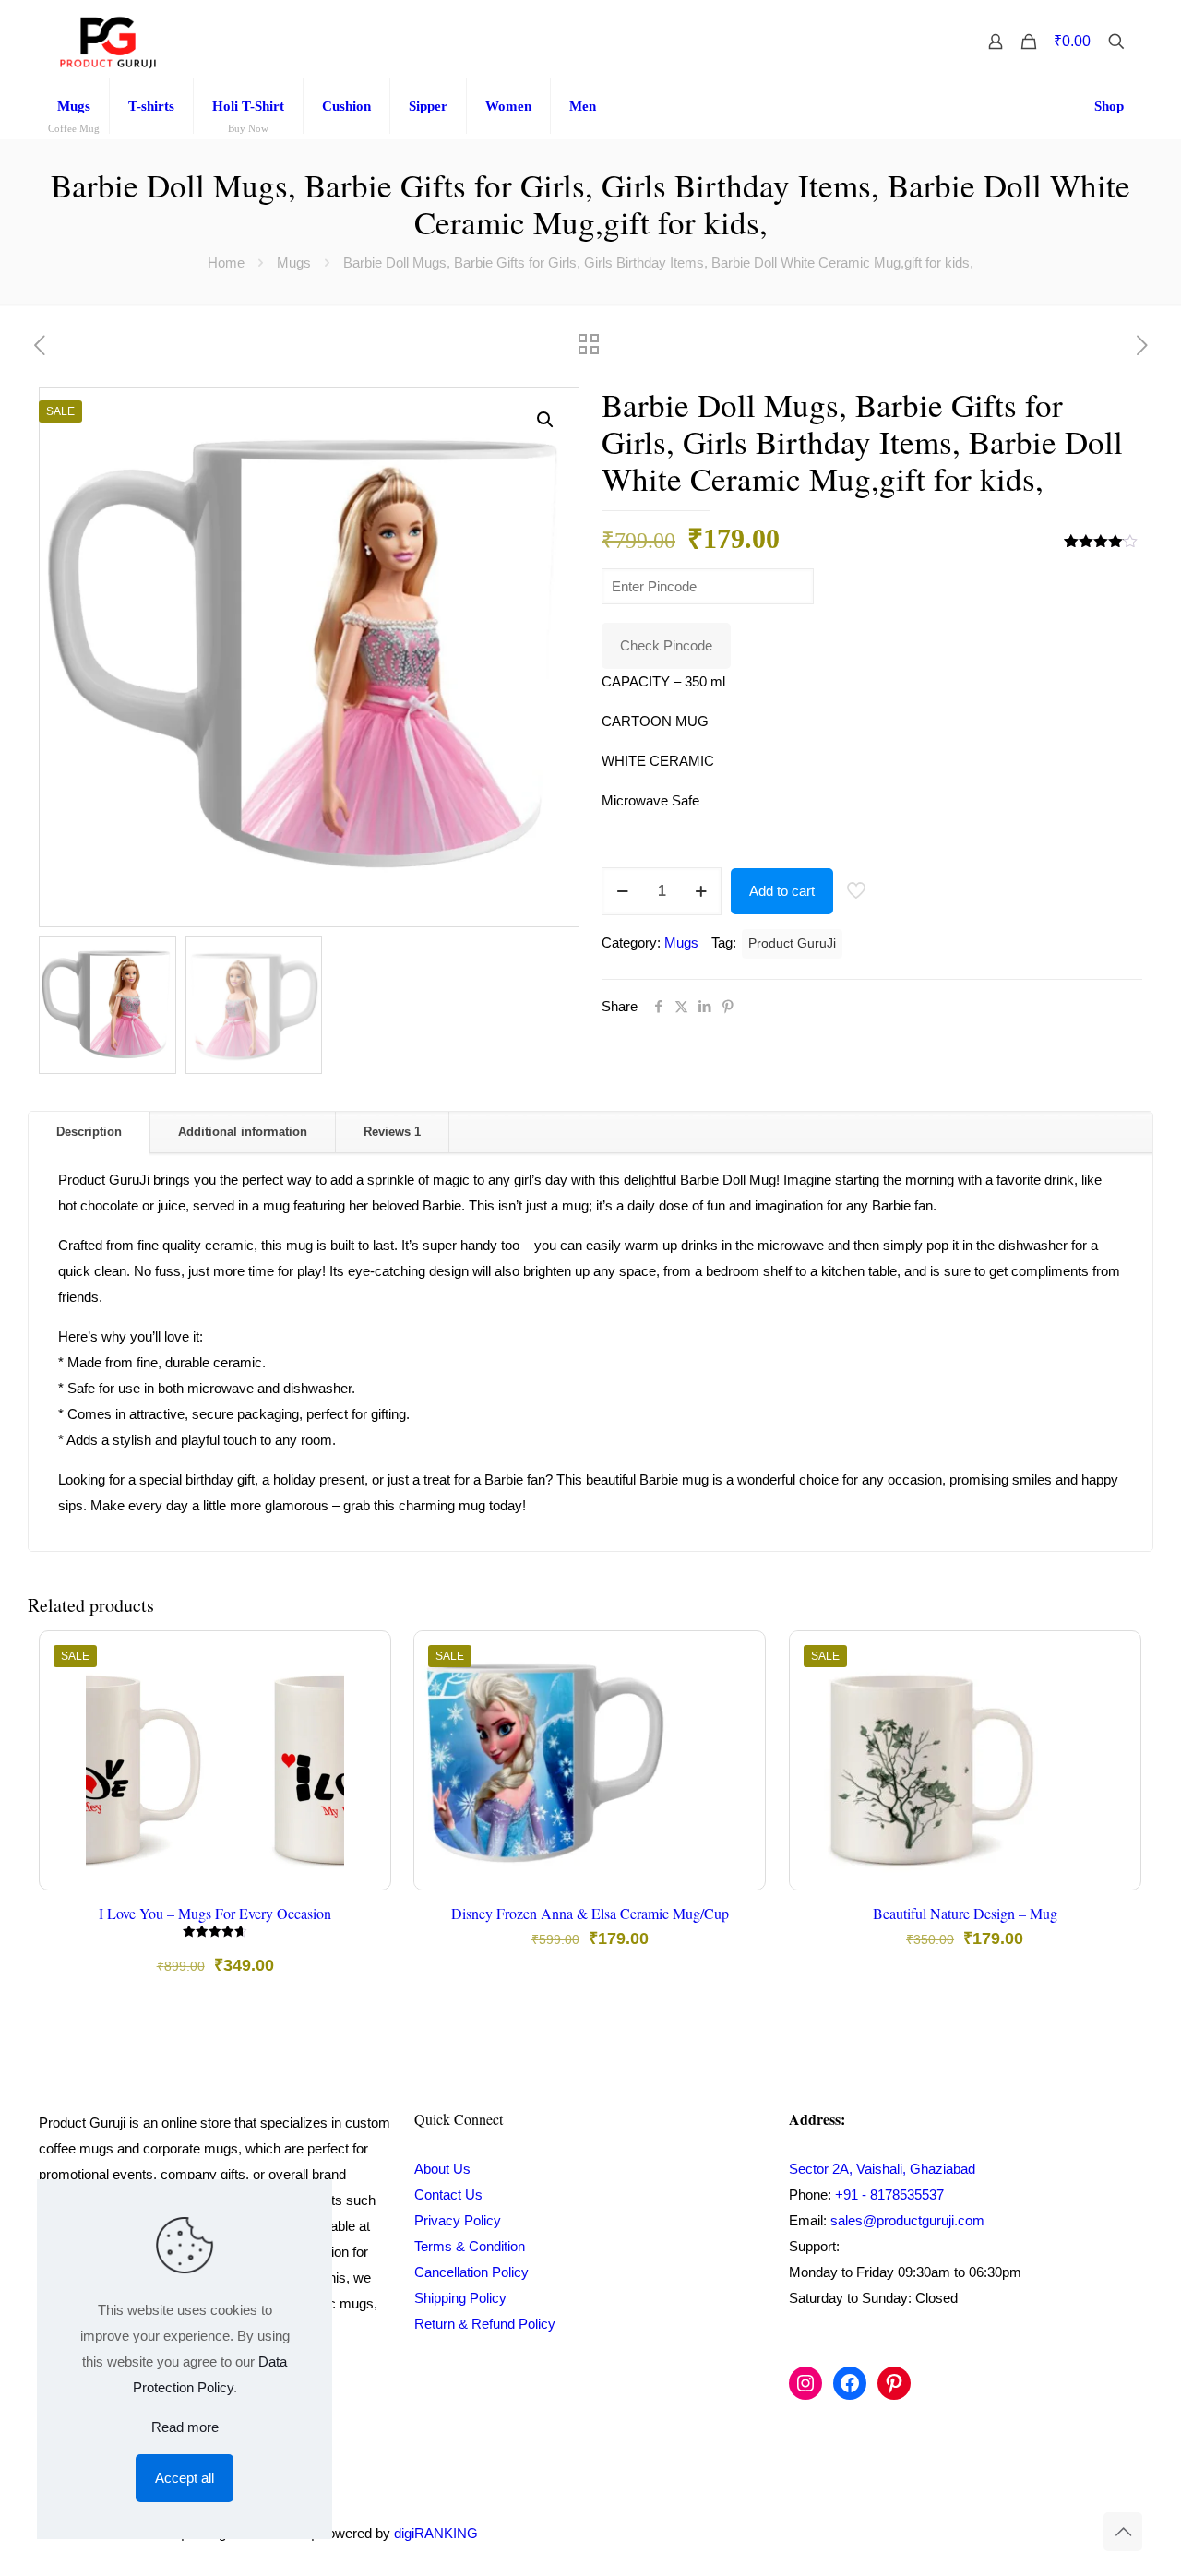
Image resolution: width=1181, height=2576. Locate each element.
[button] (546, 420)
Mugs (294, 262)
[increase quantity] (701, 891)
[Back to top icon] (1123, 2532)
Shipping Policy (460, 2298)
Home (226, 262)
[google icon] (1079, 2533)
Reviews (392, 1132)
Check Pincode (666, 645)
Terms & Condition (470, 2246)
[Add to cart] (364, 1657)
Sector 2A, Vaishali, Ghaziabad (882, 2169)
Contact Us (448, 2194)
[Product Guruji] (108, 42)
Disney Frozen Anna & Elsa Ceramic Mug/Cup (590, 1913)
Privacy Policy (458, 2220)
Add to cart (782, 891)
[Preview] (364, 1776)
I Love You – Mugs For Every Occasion (215, 1913)
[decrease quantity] (622, 891)
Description (89, 1132)
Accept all (185, 2478)
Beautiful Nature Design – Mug (965, 1913)
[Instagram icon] (1041, 2533)
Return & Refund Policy (485, 2324)
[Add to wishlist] (364, 1736)
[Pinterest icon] (1061, 2533)
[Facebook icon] (1022, 2533)
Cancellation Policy (471, 2272)
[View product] (364, 1697)
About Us (442, 2169)
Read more (185, 2427)
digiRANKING (436, 2533)
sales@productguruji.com (907, 2220)
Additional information (243, 1132)
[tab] (89, 1133)
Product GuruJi (792, 943)
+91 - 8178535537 (889, 2194)
